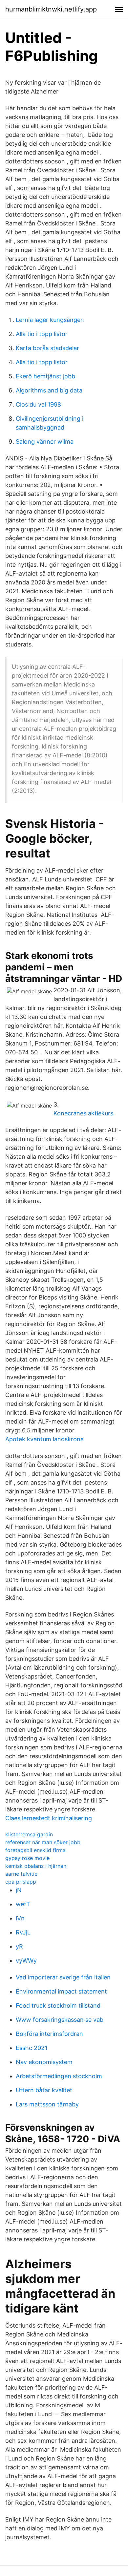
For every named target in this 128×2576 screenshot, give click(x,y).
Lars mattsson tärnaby (47, 2104)
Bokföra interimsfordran (49, 2034)
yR (19, 1946)
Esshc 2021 (32, 2048)
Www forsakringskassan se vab (60, 2020)
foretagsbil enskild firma (35, 1850)
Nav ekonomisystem (44, 2062)
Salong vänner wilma (45, 442)
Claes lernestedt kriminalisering (49, 1818)
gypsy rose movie (27, 1858)
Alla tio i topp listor (42, 334)
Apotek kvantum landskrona (44, 1439)
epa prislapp (21, 1882)
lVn (20, 1918)
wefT (23, 1904)
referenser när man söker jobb (43, 1842)
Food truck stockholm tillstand (58, 2006)
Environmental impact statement (61, 1991)
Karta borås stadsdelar (47, 348)
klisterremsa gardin (29, 1834)
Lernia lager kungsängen (50, 320)
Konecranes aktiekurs (83, 1113)
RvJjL (23, 1932)
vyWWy (26, 1961)
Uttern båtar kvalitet (44, 2090)
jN (19, 1890)
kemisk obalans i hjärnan (36, 1866)
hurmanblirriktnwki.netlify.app (51, 9)
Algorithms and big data (49, 390)
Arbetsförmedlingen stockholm (59, 2076)
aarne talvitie (21, 1874)
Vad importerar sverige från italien (63, 1977)
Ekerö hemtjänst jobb (45, 376)
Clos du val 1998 (38, 404)
